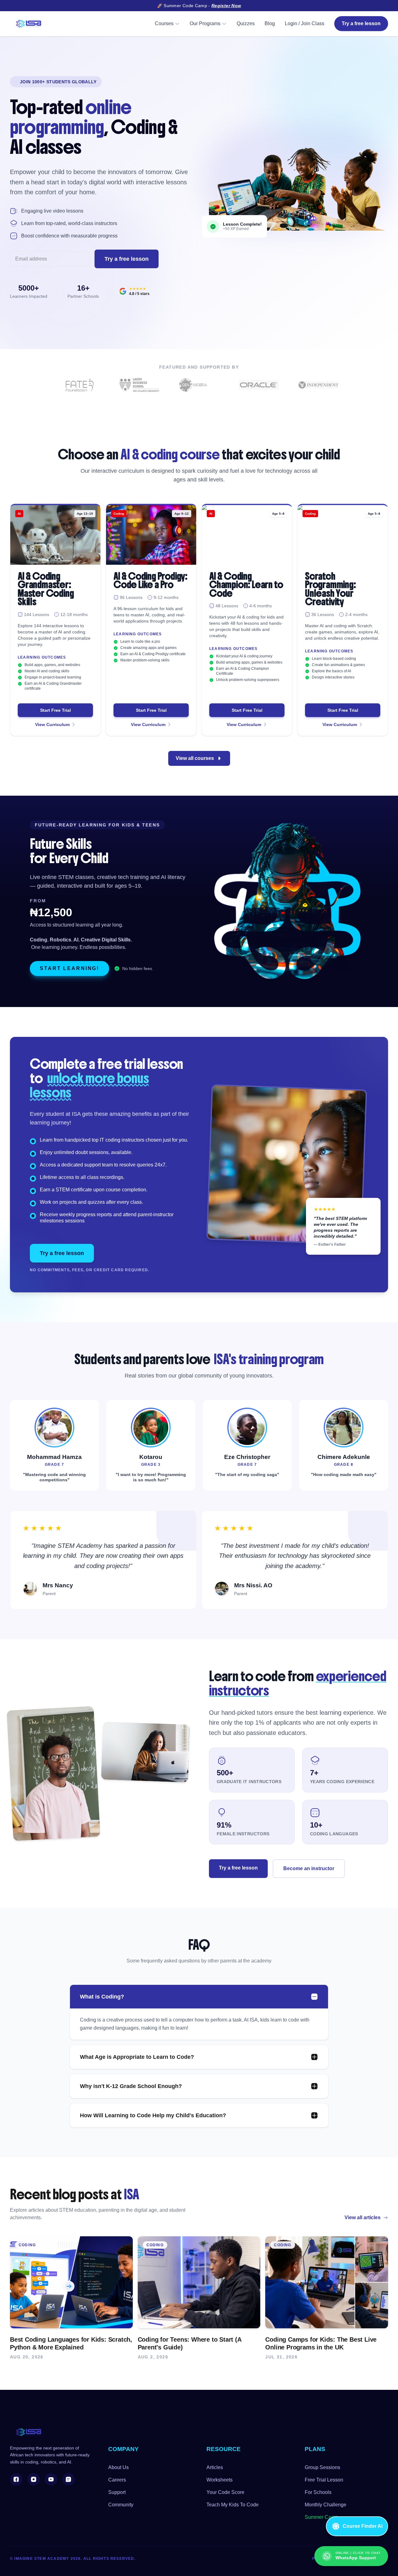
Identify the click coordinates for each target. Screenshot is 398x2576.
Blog (270, 23)
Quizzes (246, 23)
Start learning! (69, 968)
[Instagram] (34, 2479)
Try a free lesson (361, 23)
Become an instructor (309, 1868)
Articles (215, 2467)
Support (117, 2492)
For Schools (318, 2492)
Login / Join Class (305, 23)
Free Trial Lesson (324, 2480)
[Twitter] (68, 2479)
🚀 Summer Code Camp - (199, 6)
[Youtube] (51, 2479)
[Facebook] (16, 2479)
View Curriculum (52, 724)
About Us (118, 2467)
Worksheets (220, 2480)
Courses (164, 23)
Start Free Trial (56, 710)
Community (121, 2505)
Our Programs (205, 23)
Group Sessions (322, 2467)
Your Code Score (225, 2492)
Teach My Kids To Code (233, 2505)
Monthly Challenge (326, 2505)
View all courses (195, 758)
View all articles (363, 2217)
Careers (117, 2480)
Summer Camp (321, 2517)
